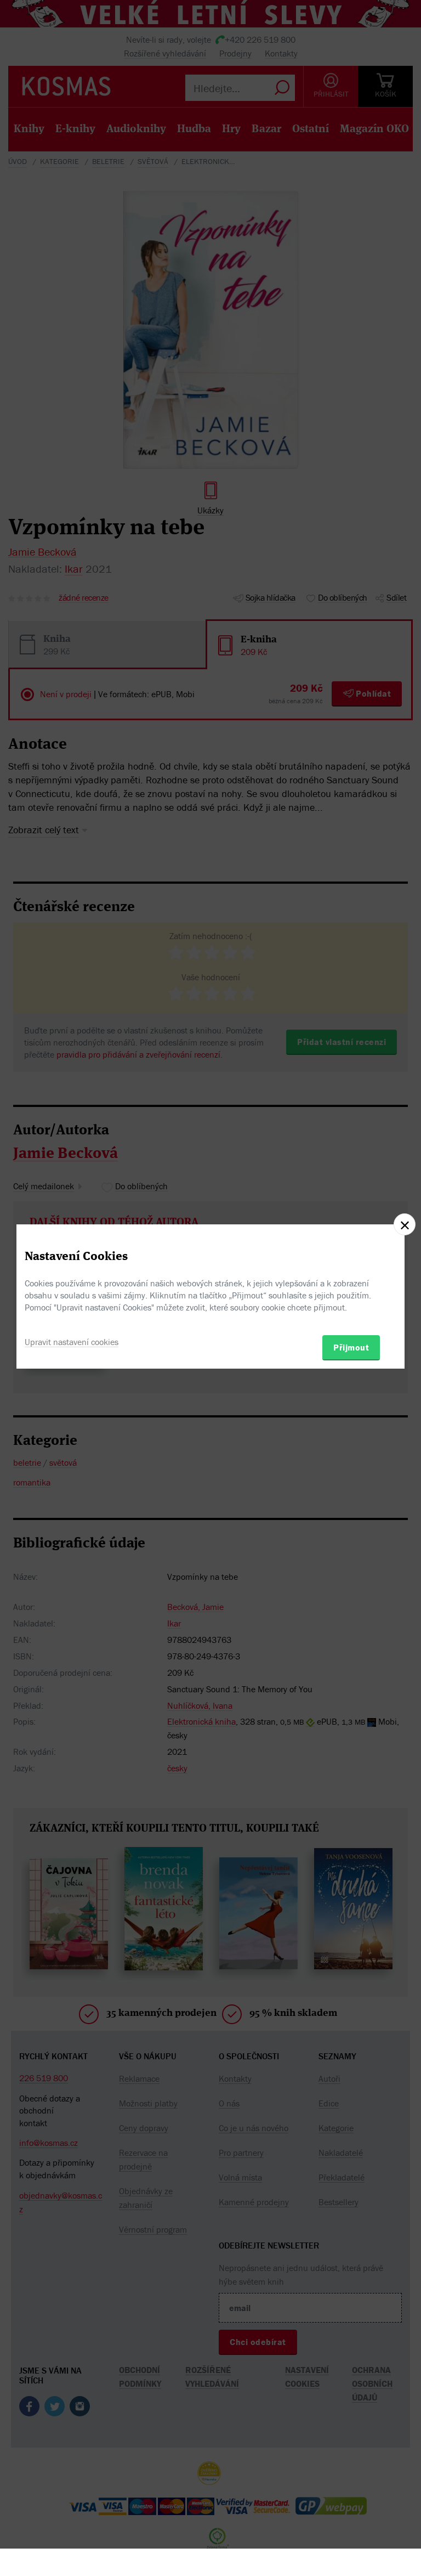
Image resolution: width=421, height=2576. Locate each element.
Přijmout (351, 1347)
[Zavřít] (405, 1224)
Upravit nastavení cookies (72, 1342)
